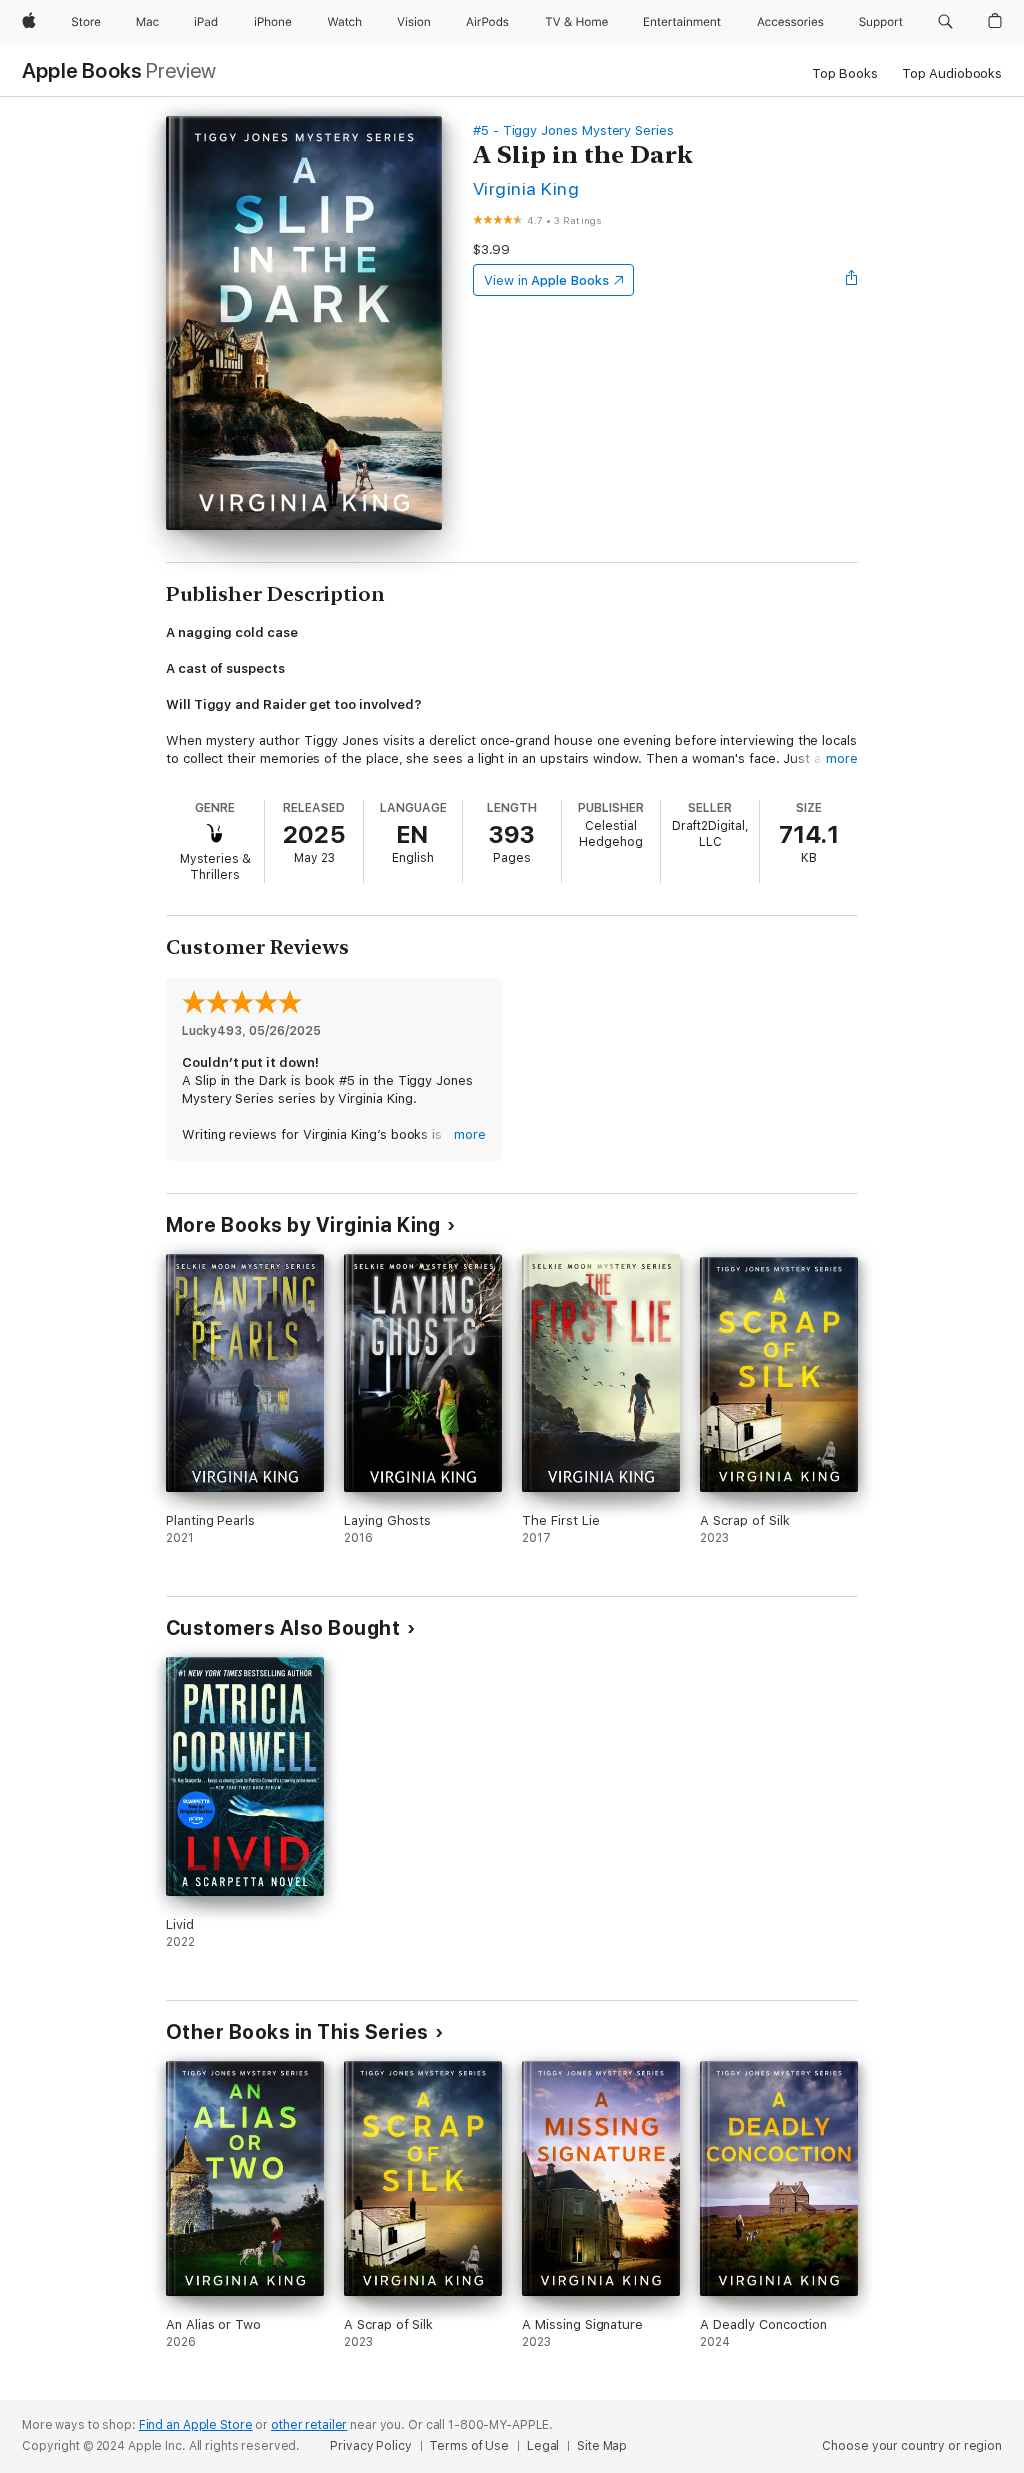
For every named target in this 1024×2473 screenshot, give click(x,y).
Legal (543, 2446)
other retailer (309, 2425)
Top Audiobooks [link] (952, 73)
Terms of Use (469, 2446)
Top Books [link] (845, 73)
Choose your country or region (912, 2446)
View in (546, 280)
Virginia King (526, 188)
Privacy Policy (370, 2446)
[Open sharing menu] (852, 280)
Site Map (602, 2446)
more (842, 758)
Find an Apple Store (196, 2425)
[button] (945, 22)
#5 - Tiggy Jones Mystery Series (573, 130)
